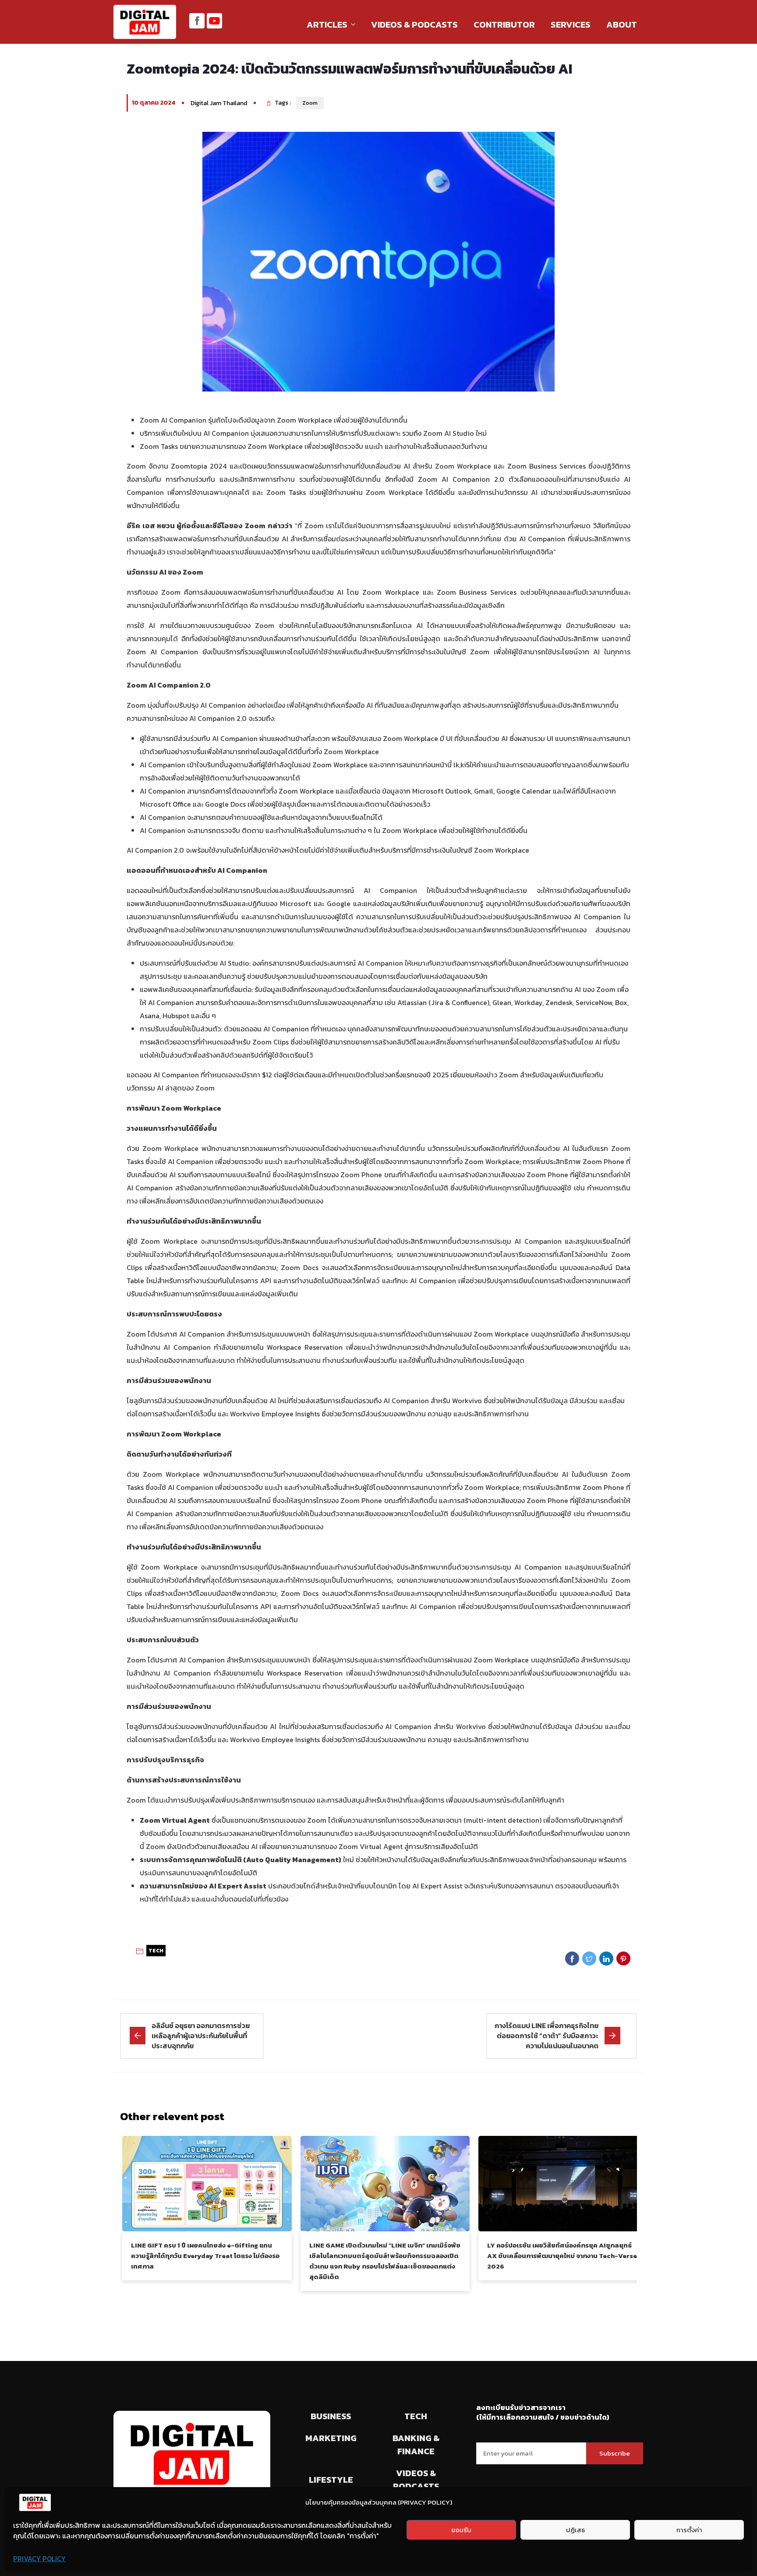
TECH (156, 1951)
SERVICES (571, 25)
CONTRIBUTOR (504, 25)
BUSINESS (331, 2416)
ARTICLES (327, 25)
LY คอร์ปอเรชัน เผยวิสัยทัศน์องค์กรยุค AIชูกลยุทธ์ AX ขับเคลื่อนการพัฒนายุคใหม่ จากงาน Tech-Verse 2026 (562, 2256)
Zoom (310, 103)
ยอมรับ (461, 2530)
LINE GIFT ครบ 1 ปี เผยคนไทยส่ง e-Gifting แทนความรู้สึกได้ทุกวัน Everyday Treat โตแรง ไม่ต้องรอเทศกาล (205, 2256)
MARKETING (331, 2438)
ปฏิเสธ (575, 2530)
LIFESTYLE (331, 2480)
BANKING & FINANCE (416, 2445)
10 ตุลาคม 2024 (154, 103)
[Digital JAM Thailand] (145, 23)
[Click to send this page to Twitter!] (589, 1958)
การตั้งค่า (689, 2530)
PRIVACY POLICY (39, 2558)
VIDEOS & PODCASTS (414, 25)
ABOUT (622, 25)
